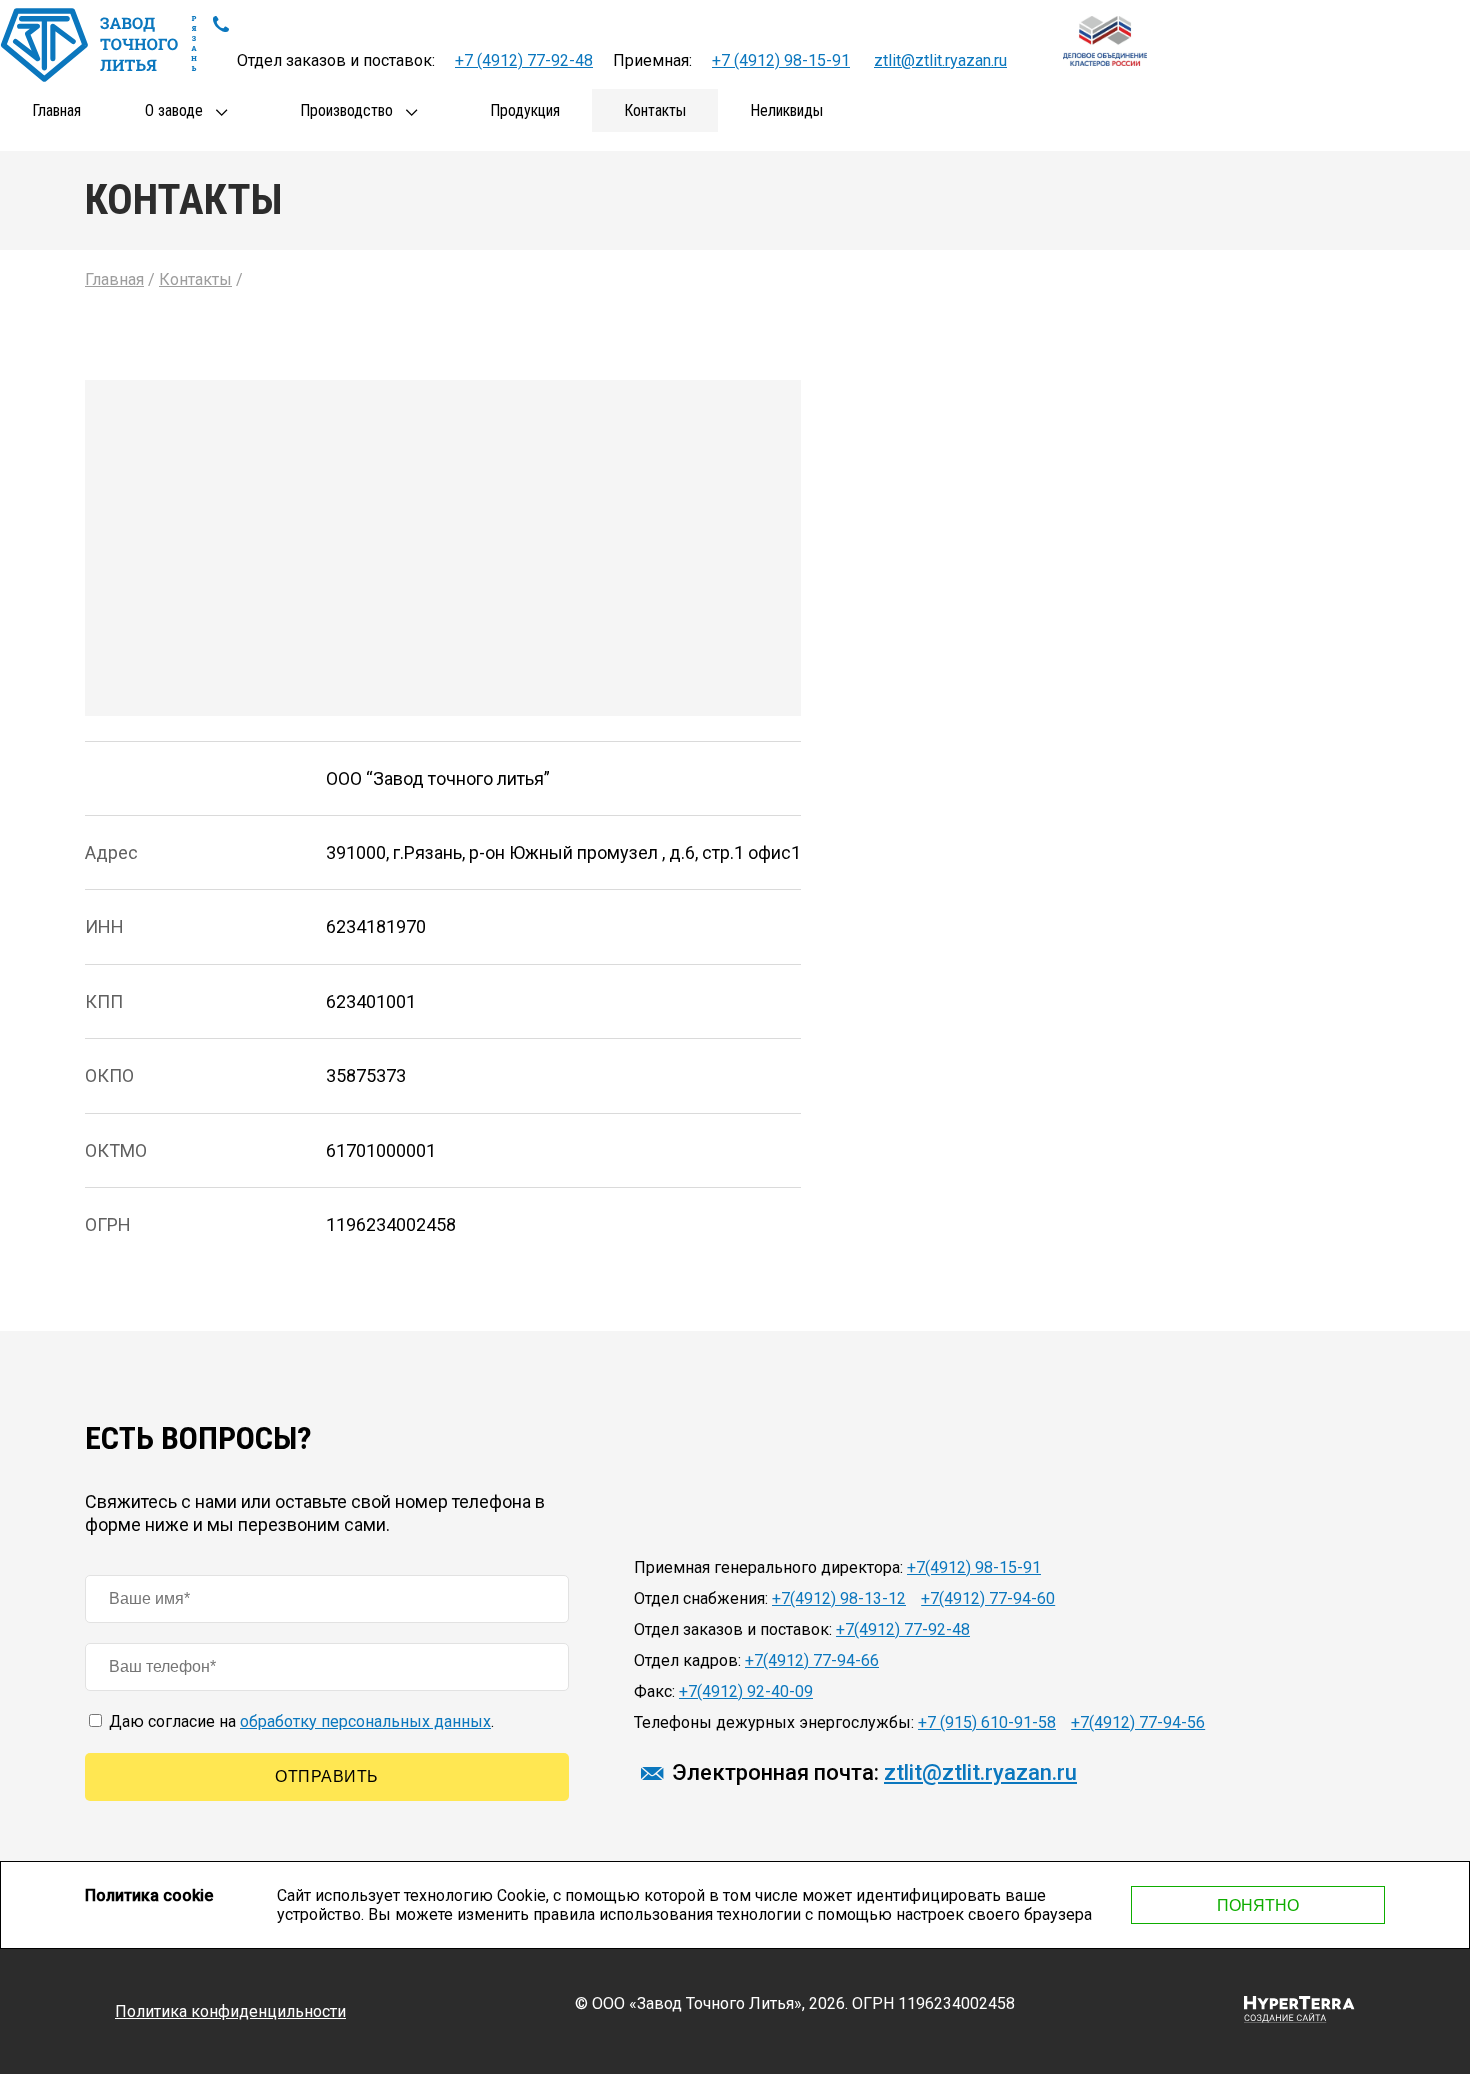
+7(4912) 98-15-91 (974, 1567)
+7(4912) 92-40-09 (746, 1691)
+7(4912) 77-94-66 (812, 1660)
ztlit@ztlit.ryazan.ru (940, 60)
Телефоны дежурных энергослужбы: (774, 1722)
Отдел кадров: (687, 1660)
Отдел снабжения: (701, 1598)
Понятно (1258, 1905)
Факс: (654, 1691)
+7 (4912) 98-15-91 (781, 60)
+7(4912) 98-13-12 (839, 1598)
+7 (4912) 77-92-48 (524, 60)
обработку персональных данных (365, 1721)
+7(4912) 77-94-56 (1138, 1722)
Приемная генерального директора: (768, 1567)
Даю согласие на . (299, 1721)
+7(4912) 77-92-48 (903, 1629)
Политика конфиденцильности (230, 2011)
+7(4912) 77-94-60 (988, 1598)
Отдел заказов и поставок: (733, 1629)
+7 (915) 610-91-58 (987, 1722)
